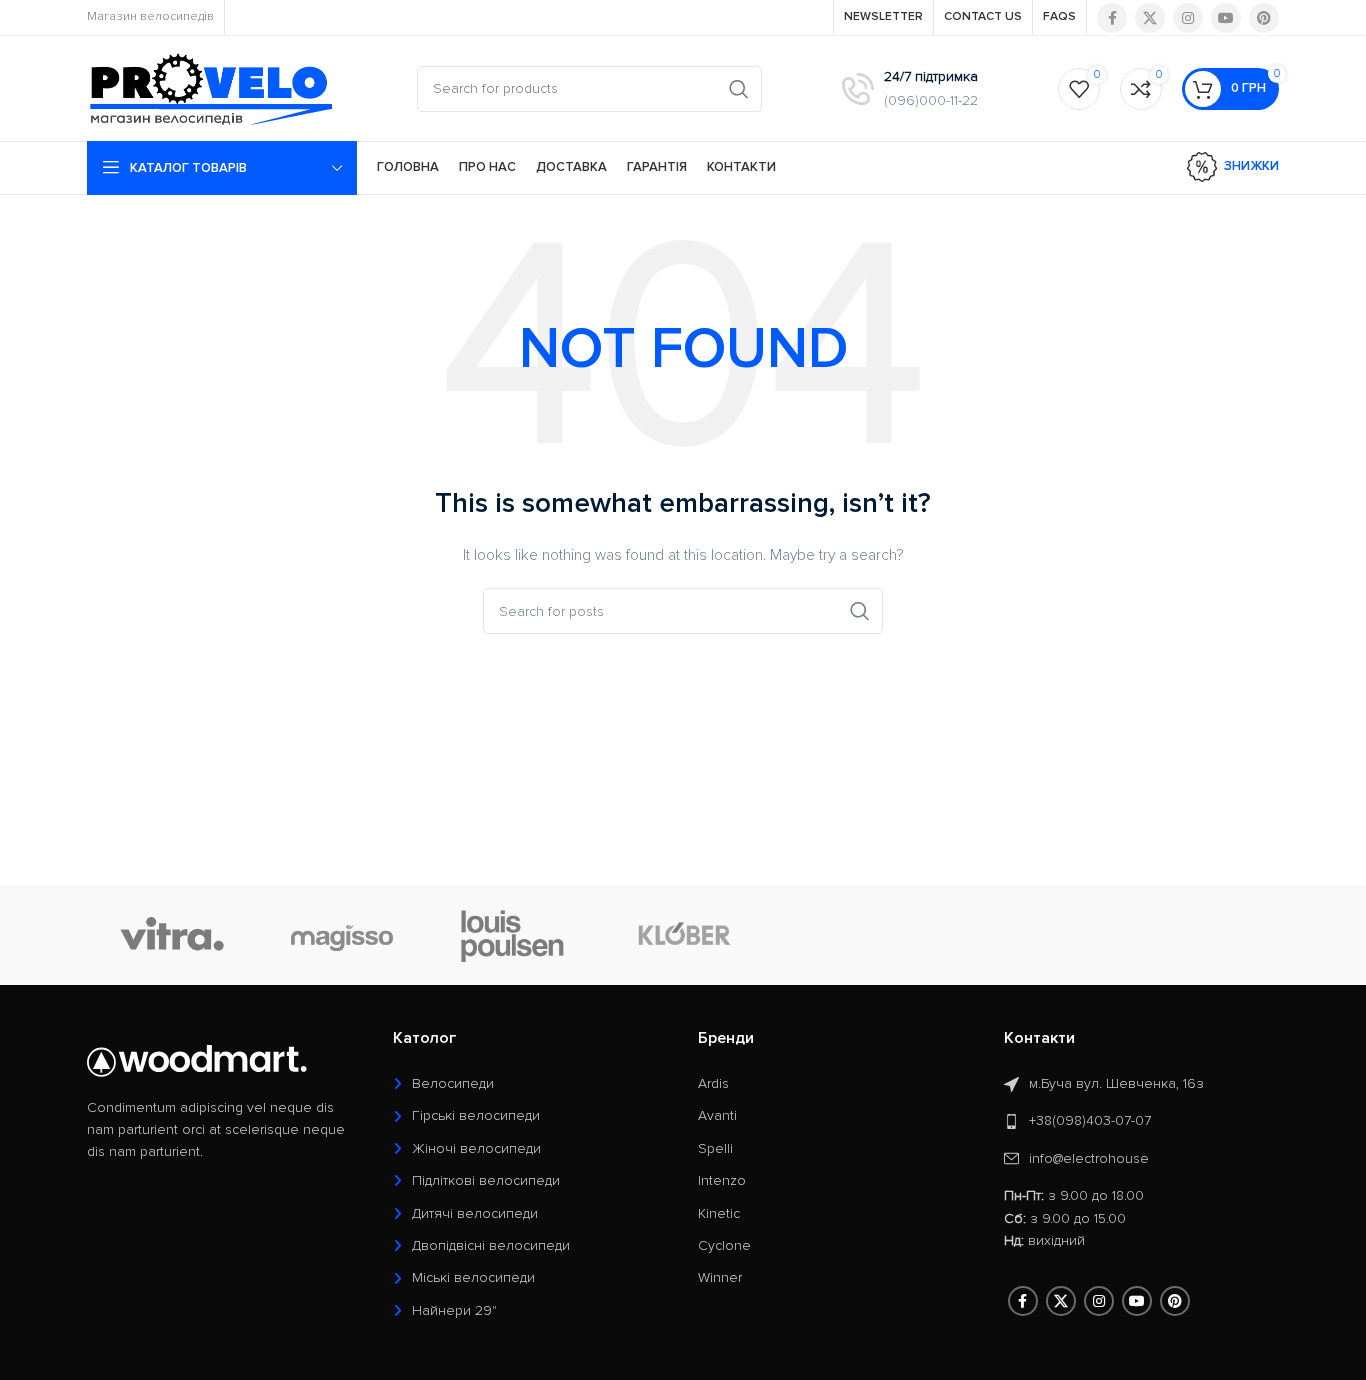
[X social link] (1150, 18)
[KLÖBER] (683, 935)
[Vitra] (172, 935)
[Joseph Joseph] (853, 935)
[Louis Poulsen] (513, 935)
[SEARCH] (739, 89)
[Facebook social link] (1112, 18)
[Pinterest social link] (1264, 18)
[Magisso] (342, 935)
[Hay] (1023, 935)
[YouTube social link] (1226, 18)
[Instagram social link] (1188, 18)
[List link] (531, 1084)
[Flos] (1194, 935)
